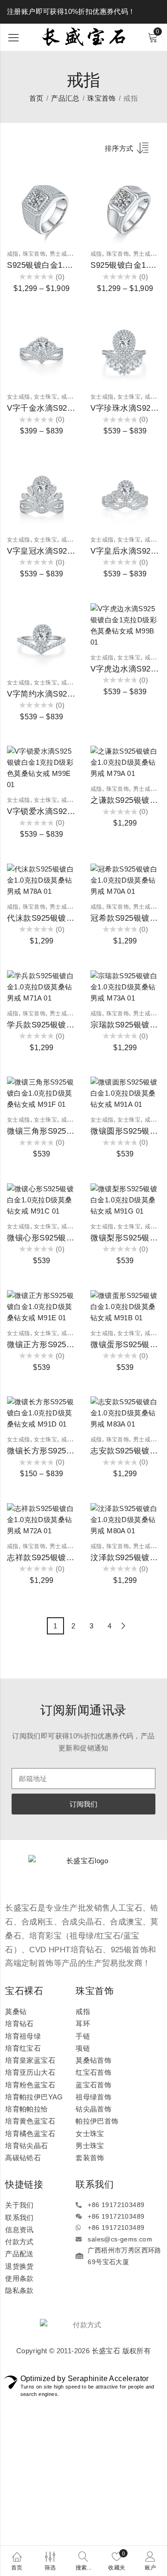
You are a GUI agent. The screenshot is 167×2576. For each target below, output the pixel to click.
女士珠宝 (45, 397)
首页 (36, 98)
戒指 (13, 254)
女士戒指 (19, 397)
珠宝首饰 (102, 98)
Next (124, 1626)
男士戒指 (61, 254)
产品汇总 (65, 98)
